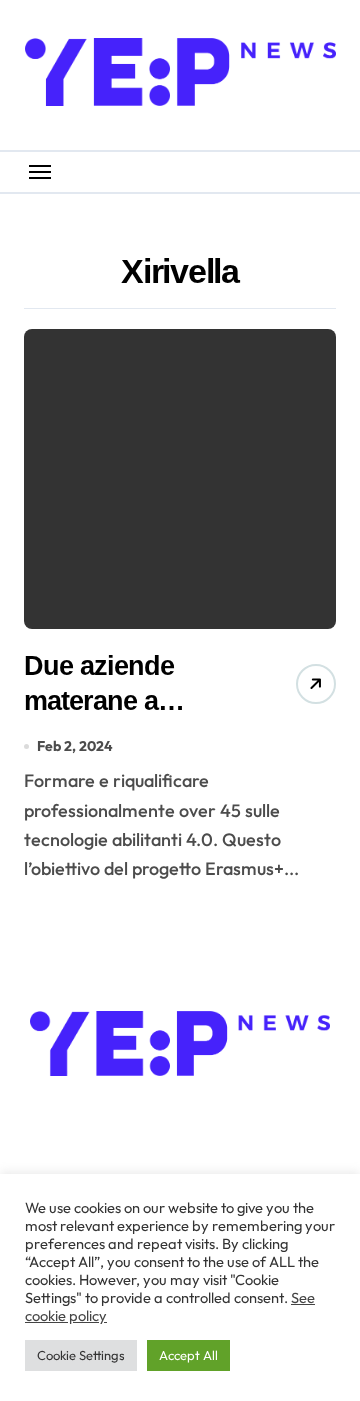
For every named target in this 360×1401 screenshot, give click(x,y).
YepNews (180, 1114)
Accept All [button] (188, 1355)
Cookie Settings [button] (81, 1355)
